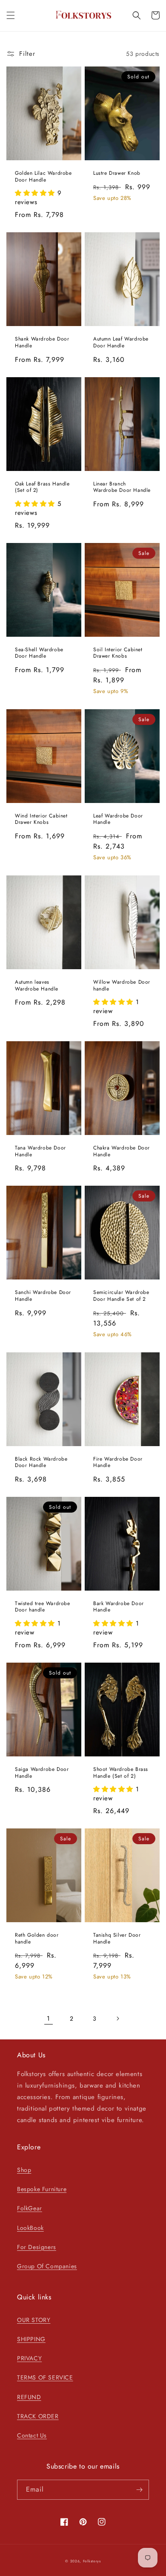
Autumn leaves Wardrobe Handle (37, 986)
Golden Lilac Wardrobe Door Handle (43, 177)
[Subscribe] (139, 2490)
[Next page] (117, 2019)
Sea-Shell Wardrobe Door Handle (39, 653)
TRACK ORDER (38, 2416)
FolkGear (30, 2208)
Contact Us (32, 2435)
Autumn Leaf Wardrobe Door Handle (121, 342)
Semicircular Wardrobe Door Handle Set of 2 (121, 1296)
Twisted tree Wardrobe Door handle (43, 1607)
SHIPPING (31, 2339)
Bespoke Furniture (42, 2189)
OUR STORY (34, 2320)
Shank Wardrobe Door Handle (42, 342)
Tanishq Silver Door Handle (117, 1939)
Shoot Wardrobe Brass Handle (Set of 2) (121, 1773)
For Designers (37, 2247)
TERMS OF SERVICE (45, 2377)
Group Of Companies (47, 2266)
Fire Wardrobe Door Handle (118, 1463)
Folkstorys (92, 2561)
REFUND (29, 2397)
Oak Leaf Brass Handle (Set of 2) (42, 487)
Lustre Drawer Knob (117, 173)
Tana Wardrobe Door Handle (40, 1151)
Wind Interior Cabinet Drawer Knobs (41, 819)
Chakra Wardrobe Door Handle (122, 1151)
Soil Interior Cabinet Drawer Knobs (118, 653)
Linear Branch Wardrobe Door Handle (122, 487)
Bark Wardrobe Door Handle (119, 1607)
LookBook (30, 2228)
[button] (11, 15)
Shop (24, 2170)
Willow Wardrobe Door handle (122, 986)
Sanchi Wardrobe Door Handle (43, 1296)
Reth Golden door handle (37, 1939)
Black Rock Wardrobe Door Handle (41, 1463)
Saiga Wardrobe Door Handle (42, 1773)
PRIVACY (29, 2358)
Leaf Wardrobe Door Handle (118, 819)
